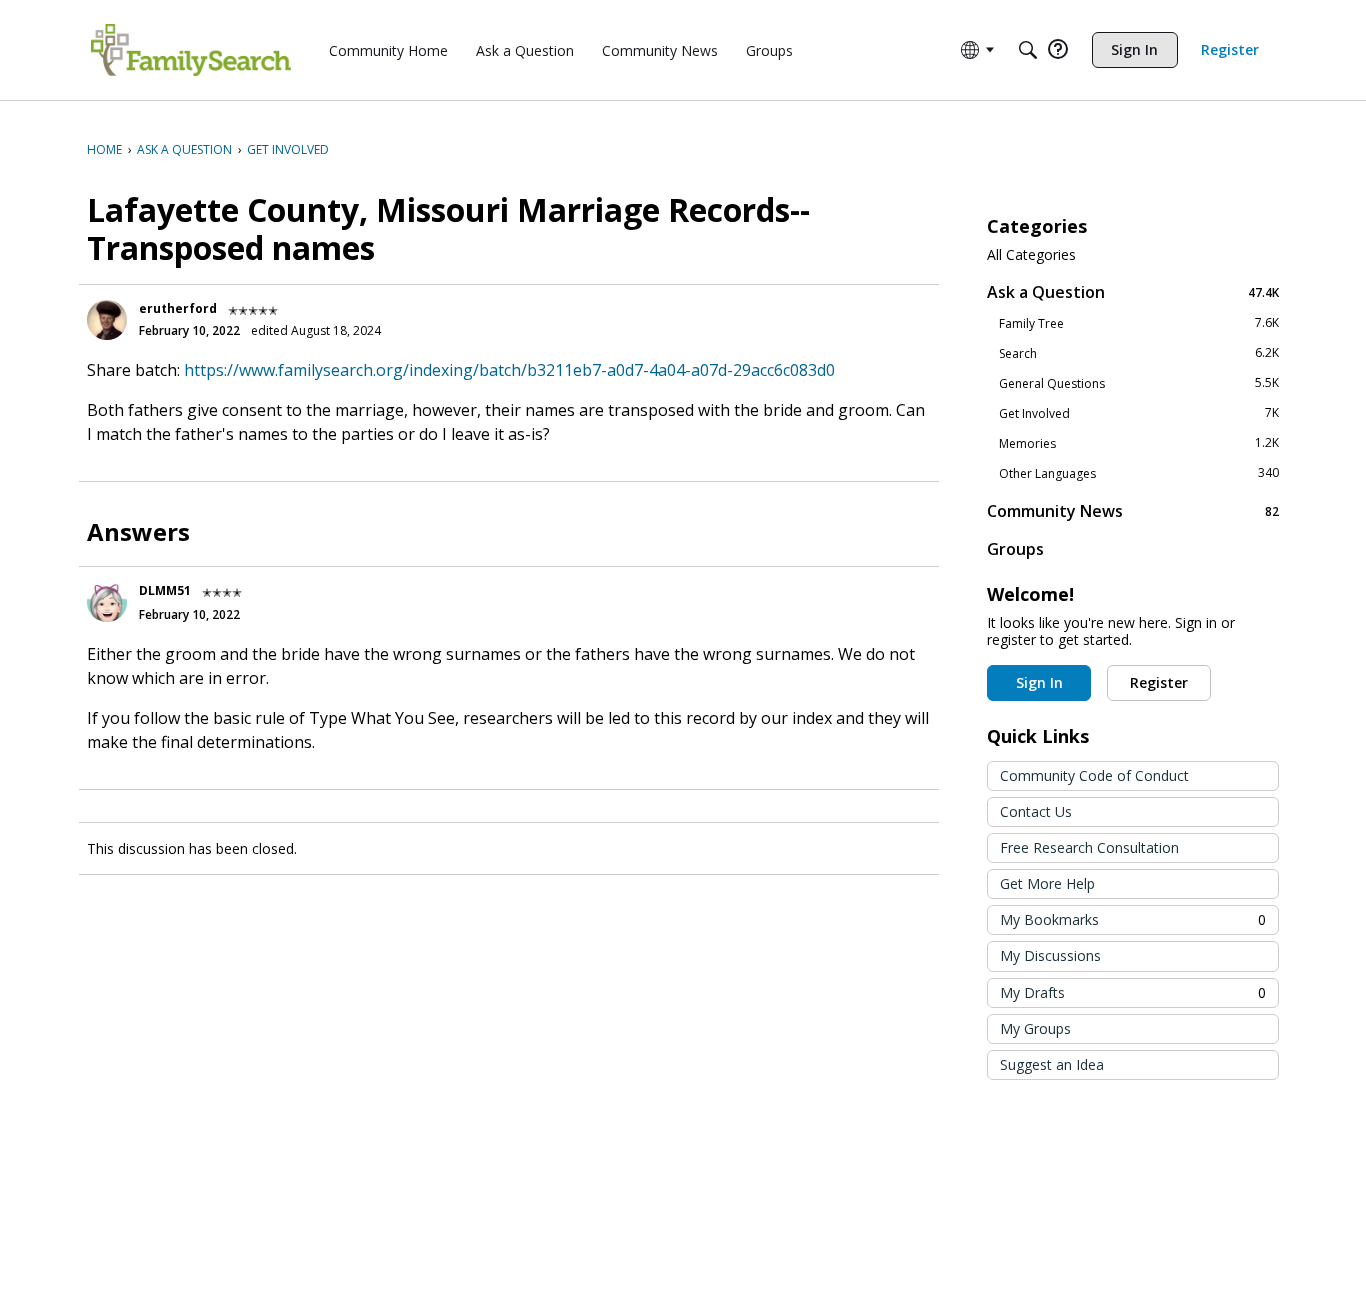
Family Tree (1139, 323)
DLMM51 (165, 590)
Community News (1133, 510)
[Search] (1028, 50)
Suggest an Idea (1052, 1064)
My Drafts (1133, 992)
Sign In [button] (1039, 682)
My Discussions (1050, 955)
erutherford (178, 308)
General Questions (1139, 383)
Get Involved (1139, 413)
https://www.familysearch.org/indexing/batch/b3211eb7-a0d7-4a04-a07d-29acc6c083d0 (509, 370)
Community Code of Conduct (1094, 775)
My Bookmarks (1133, 919)
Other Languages (1139, 473)
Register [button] (1159, 682)
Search (1139, 353)
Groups (1015, 549)
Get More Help (1047, 883)
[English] (191, 50)
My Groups (1035, 1028)
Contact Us (1036, 811)
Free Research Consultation (1089, 847)
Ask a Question (1133, 291)
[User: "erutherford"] (107, 320)
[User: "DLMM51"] (107, 602)
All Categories (1031, 255)
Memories (1139, 443)
